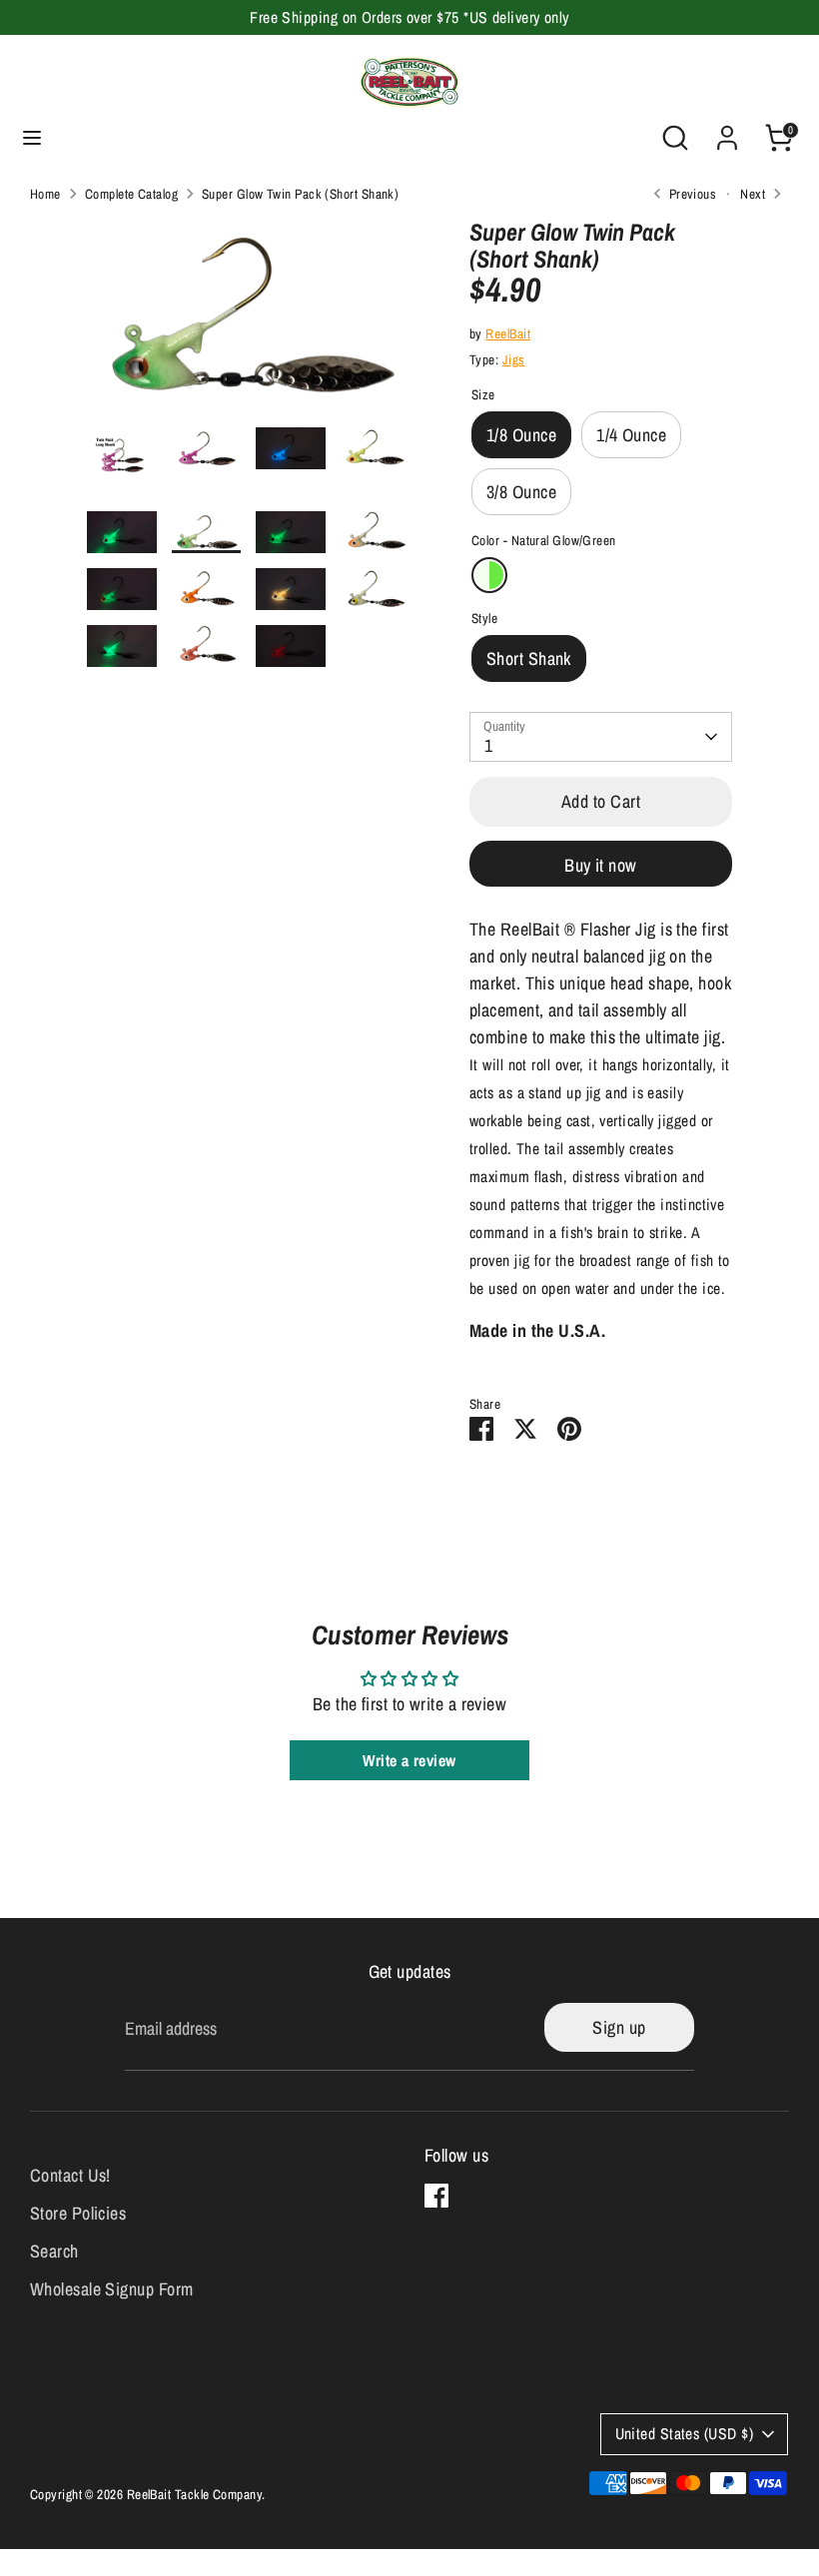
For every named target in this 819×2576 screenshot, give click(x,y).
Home (45, 194)
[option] (248, 323)
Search (54, 2251)
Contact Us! (70, 2175)
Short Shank (529, 658)
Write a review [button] (409, 1760)
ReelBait (508, 333)
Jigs (514, 359)
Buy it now (601, 865)
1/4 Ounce (631, 435)
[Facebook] (436, 2196)
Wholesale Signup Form (111, 2289)
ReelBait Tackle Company (194, 2494)
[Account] (727, 131)
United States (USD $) (684, 2434)
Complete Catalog (131, 194)
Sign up (619, 2027)
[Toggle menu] (32, 138)
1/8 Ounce (521, 435)
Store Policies (78, 2213)
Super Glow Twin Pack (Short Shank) (300, 194)
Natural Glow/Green (489, 575)
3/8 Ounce (521, 492)
